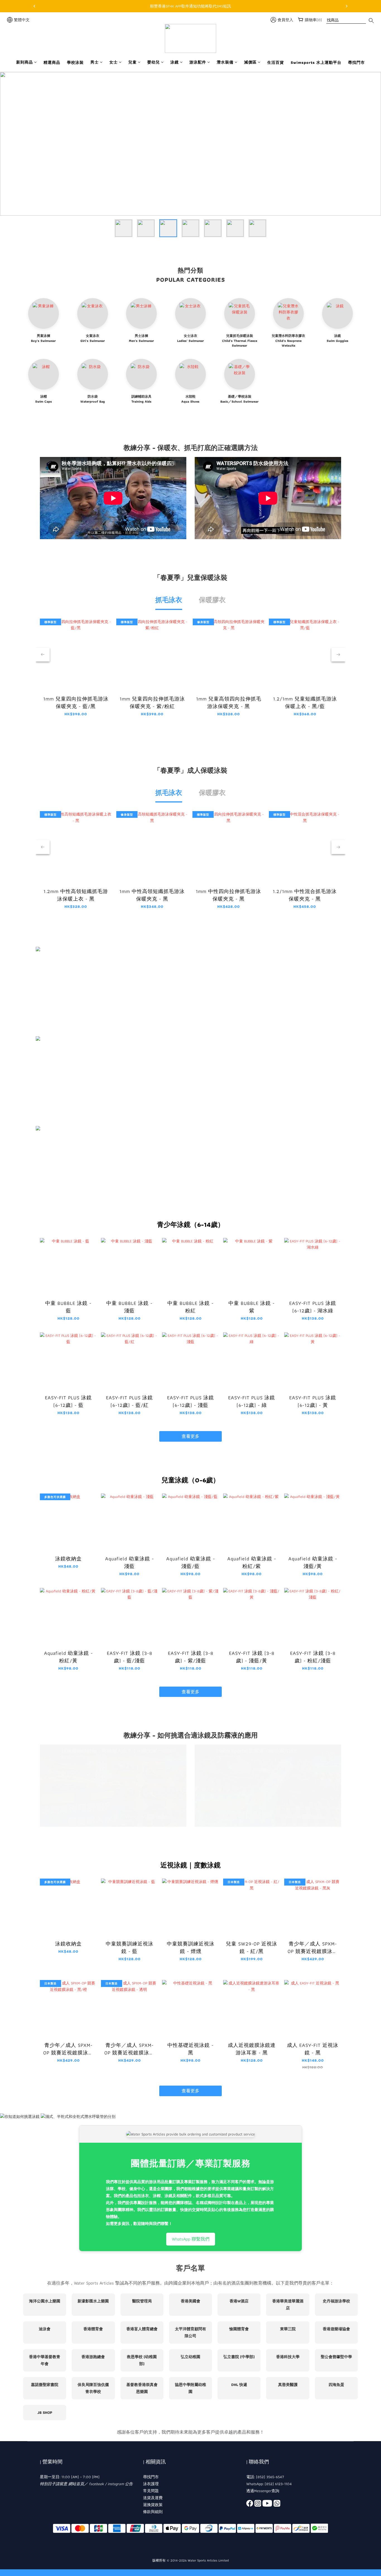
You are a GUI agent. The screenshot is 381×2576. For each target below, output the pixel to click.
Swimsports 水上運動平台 (316, 63)
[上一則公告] (34, 6)
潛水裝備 (225, 62)
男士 (95, 62)
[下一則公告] (347, 6)
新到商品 (25, 62)
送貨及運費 (153, 2498)
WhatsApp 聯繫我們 (191, 2239)
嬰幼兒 (154, 62)
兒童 (132, 62)
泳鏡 (175, 62)
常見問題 (151, 2491)
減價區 (250, 62)
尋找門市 (356, 63)
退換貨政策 (153, 2505)
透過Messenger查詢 (263, 2491)
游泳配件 (198, 62)
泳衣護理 (151, 2484)
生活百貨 (276, 63)
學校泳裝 (75, 63)
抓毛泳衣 (169, 600)
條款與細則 (153, 2512)
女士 (114, 62)
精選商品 (52, 63)
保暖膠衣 (212, 600)
